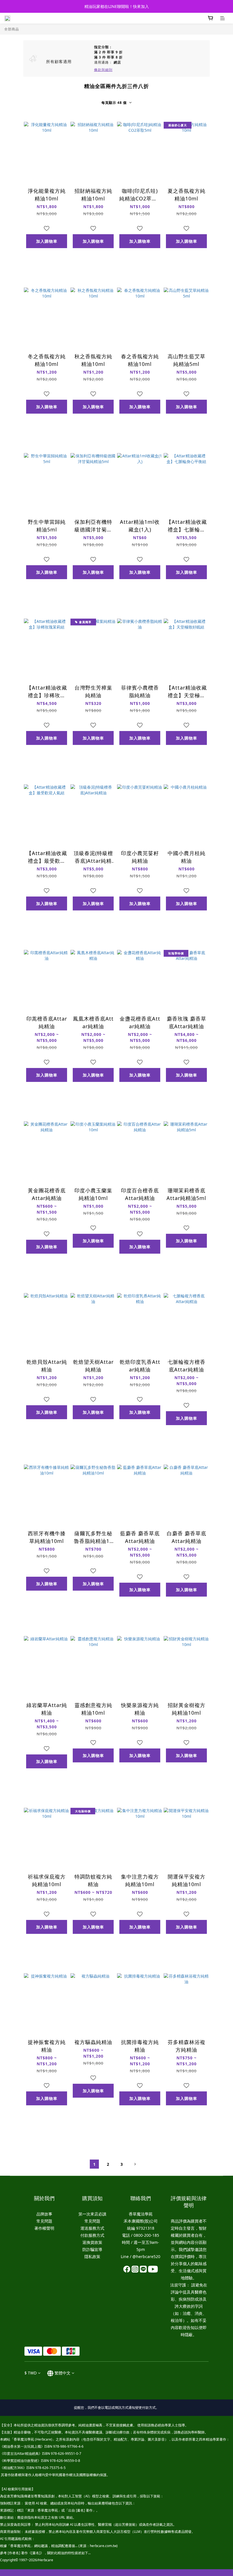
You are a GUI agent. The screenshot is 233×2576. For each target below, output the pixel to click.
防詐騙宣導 (92, 2249)
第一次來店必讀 (92, 2214)
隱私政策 (92, 2256)
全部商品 (12, 29)
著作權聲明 (44, 2228)
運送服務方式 (92, 2228)
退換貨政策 (92, 2242)
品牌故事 (44, 2214)
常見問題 (44, 2221)
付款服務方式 (92, 2235)
